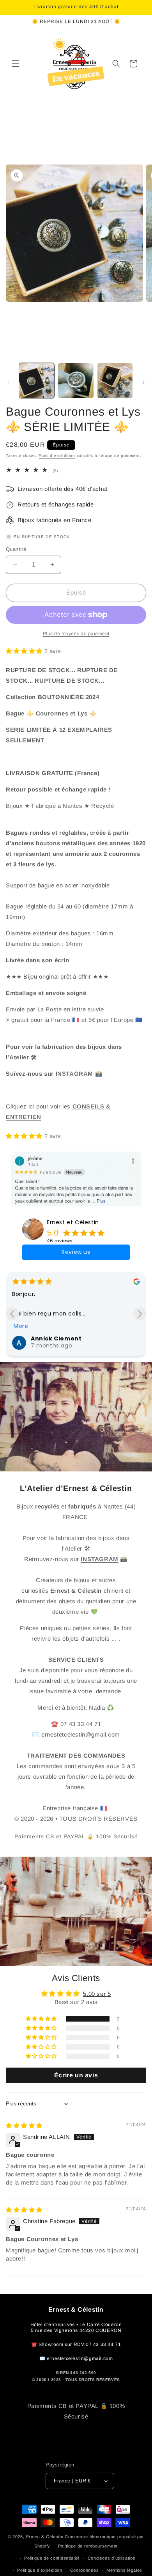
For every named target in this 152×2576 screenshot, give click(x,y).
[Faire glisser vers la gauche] (9, 382)
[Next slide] (140, 1314)
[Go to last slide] (12, 1314)
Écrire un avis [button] (76, 2075)
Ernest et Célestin (73, 1222)
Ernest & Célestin (46, 2537)
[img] (24, 2125)
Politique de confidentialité (52, 2558)
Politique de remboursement (88, 2546)
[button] (16, 64)
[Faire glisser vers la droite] (143, 382)
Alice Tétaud (51, 1338)
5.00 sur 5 (97, 1994)
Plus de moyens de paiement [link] (76, 634)
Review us (76, 1252)
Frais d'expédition (57, 456)
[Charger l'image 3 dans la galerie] (115, 381)
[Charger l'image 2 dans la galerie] (76, 381)
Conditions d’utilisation (112, 2558)
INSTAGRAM (74, 1074)
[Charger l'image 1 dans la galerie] (37, 381)
